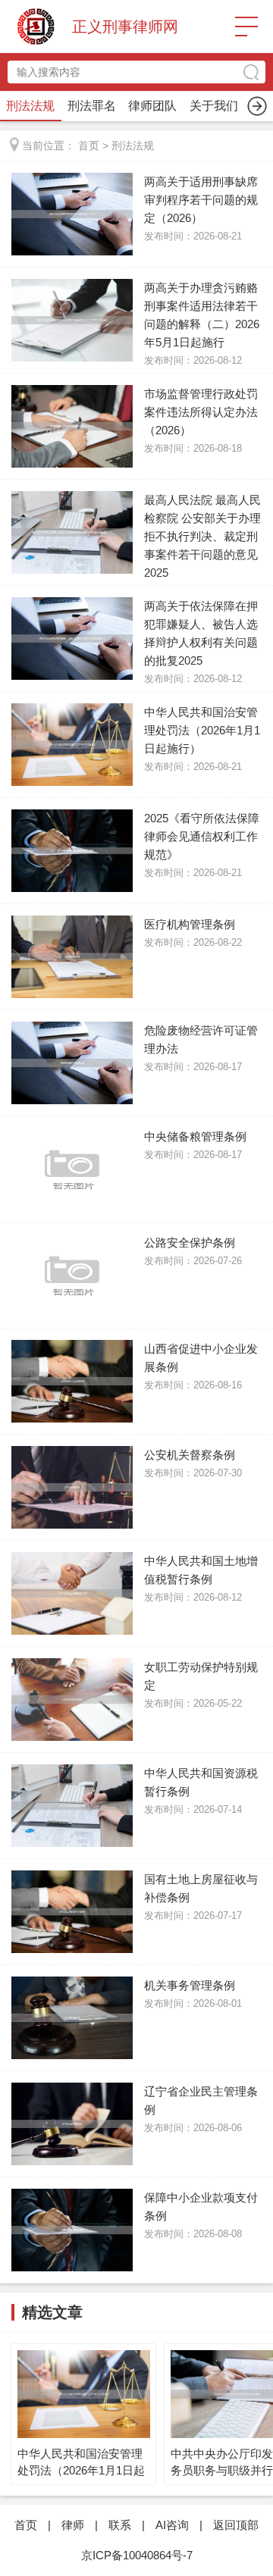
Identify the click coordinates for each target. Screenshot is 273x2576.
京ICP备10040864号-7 (137, 2555)
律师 (73, 2525)
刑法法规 (30, 106)
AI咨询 (172, 2525)
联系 (120, 2525)
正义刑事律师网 (125, 27)
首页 (89, 146)
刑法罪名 (92, 106)
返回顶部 (236, 2525)
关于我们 (214, 106)
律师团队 (152, 106)
